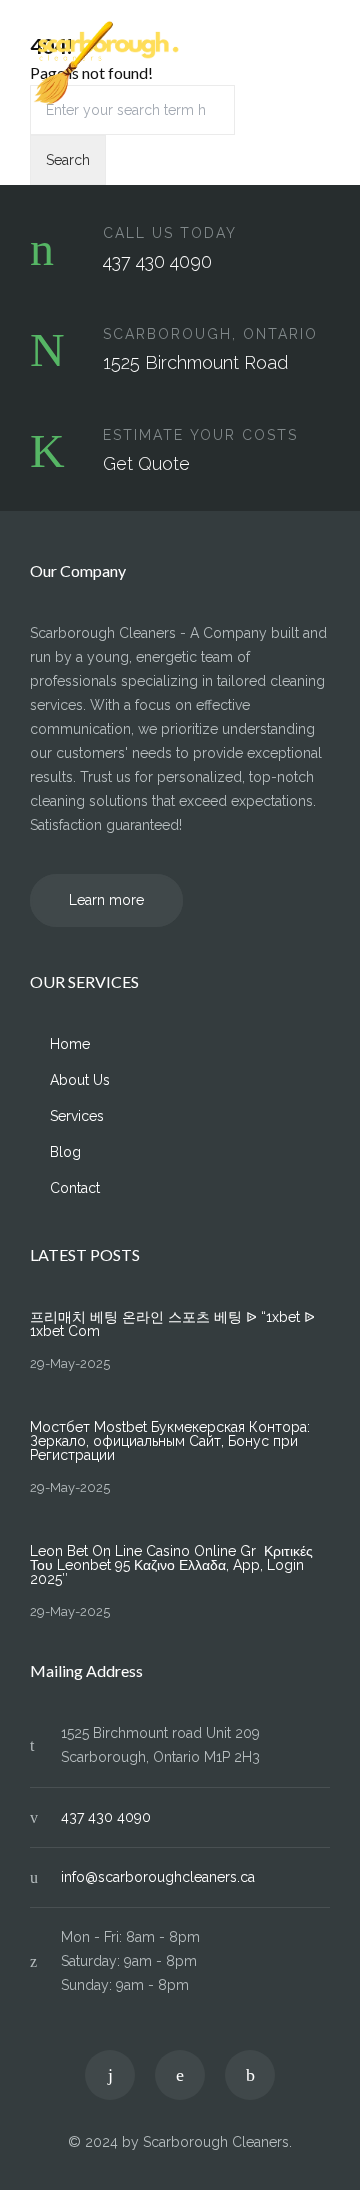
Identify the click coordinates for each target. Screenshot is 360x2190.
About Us (80, 1080)
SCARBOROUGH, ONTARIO (210, 334)
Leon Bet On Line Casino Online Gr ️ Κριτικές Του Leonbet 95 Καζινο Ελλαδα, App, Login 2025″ (171, 1565)
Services (77, 1116)
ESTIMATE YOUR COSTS (200, 435)
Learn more (106, 900)
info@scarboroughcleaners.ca (158, 1877)
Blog (65, 1152)
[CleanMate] (165, 64)
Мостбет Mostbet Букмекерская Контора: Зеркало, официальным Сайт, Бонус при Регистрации (170, 1441)
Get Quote (146, 463)
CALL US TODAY (170, 233)
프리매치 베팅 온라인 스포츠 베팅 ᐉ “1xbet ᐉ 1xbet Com (172, 1324)
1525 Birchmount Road (195, 362)
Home (70, 1044)
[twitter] (110, 2075)
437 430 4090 (157, 261)
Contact (75, 1188)
